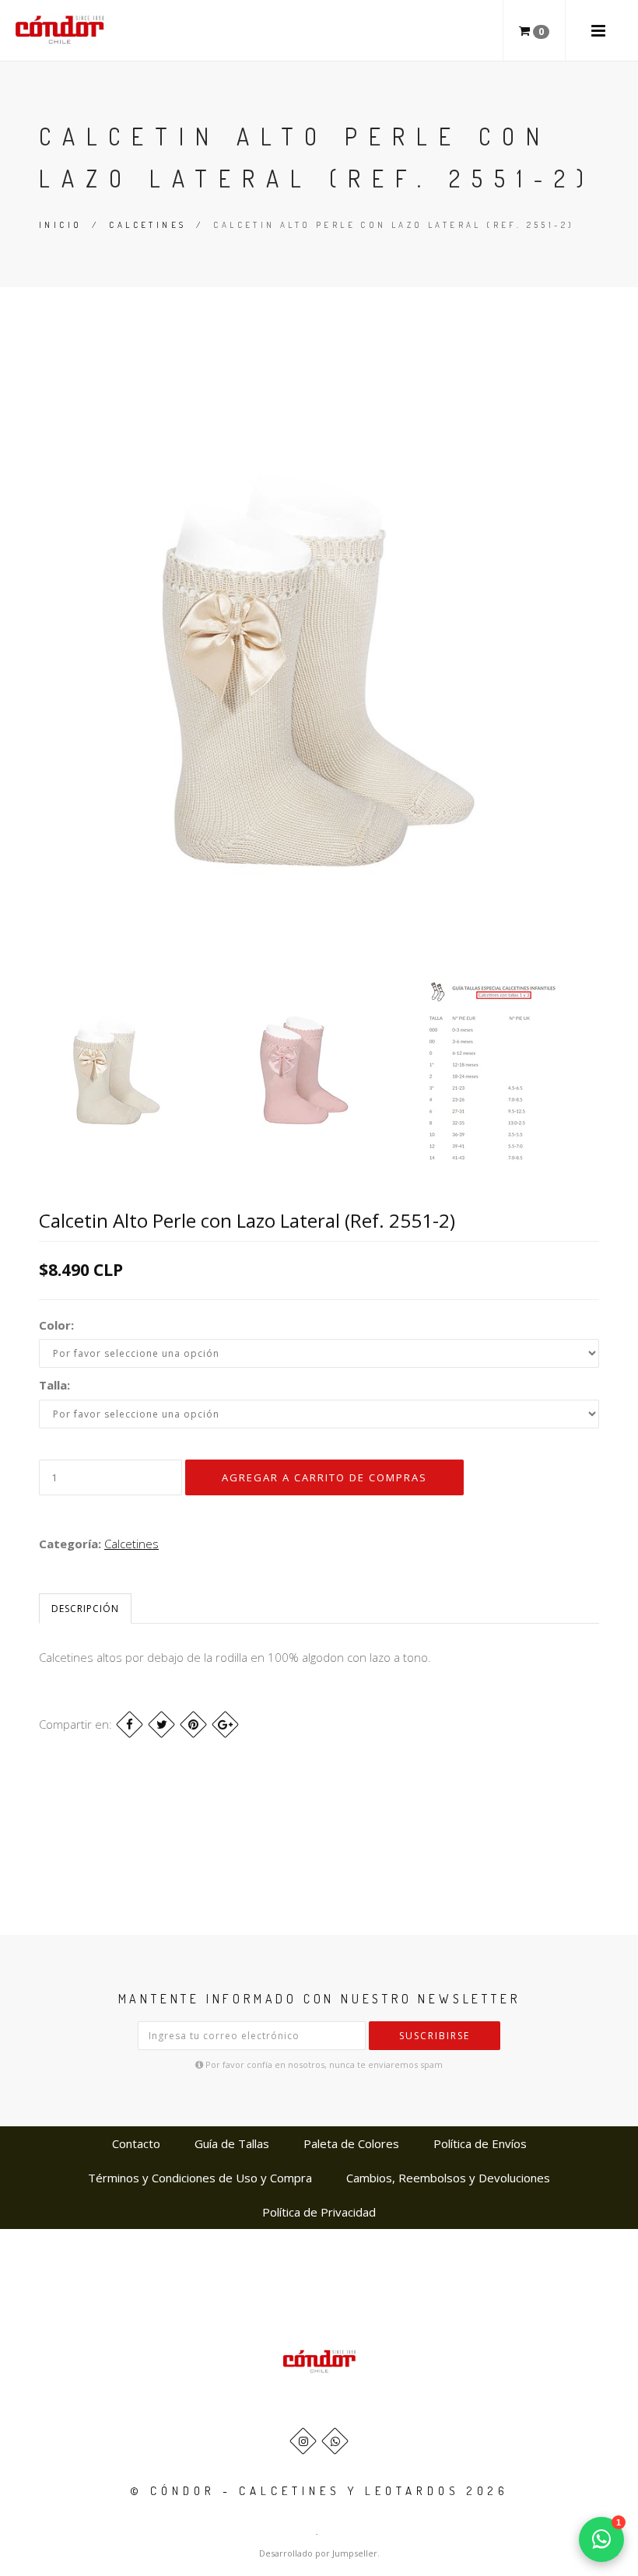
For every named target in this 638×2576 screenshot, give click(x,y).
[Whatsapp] (335, 2441)
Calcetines (147, 225)
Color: (56, 1325)
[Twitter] (161, 1724)
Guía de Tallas (232, 2143)
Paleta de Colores (351, 2143)
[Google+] (225, 1724)
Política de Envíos (480, 2143)
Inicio (60, 225)
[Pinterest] (193, 1724)
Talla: (54, 1385)
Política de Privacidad (319, 2212)
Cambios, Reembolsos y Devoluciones (448, 2178)
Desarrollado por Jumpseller (318, 2553)
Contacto (136, 2143)
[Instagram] (303, 2441)
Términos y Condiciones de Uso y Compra (200, 2178)
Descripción (85, 1609)
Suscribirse (435, 2036)
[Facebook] (130, 1724)
